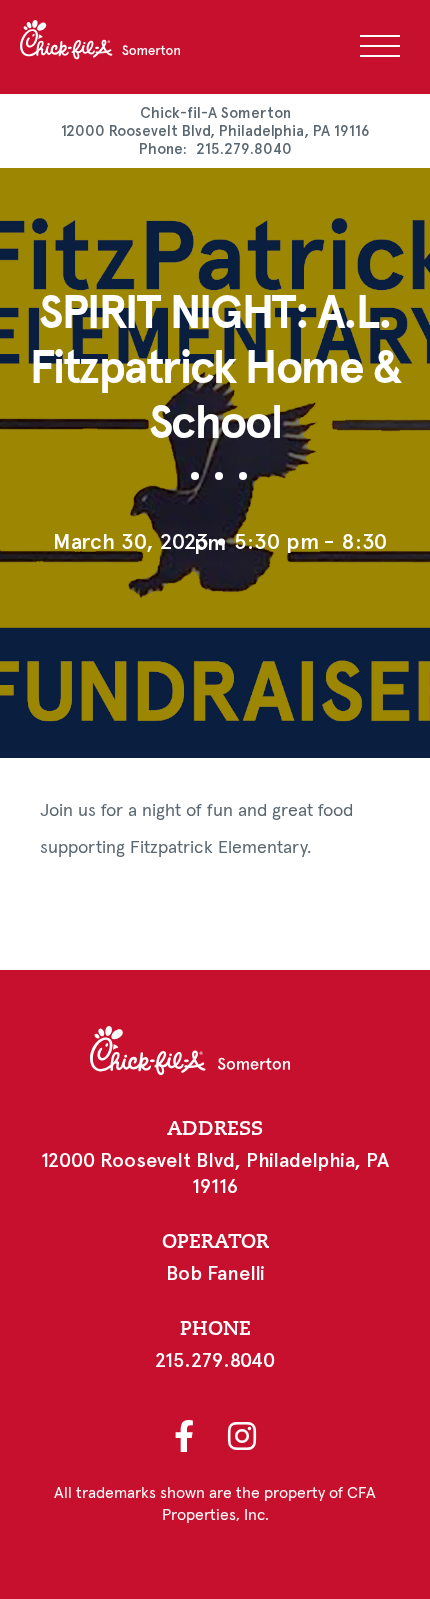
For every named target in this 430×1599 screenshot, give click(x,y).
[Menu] (380, 46)
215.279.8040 (244, 149)
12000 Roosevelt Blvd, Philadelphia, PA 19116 (215, 131)
